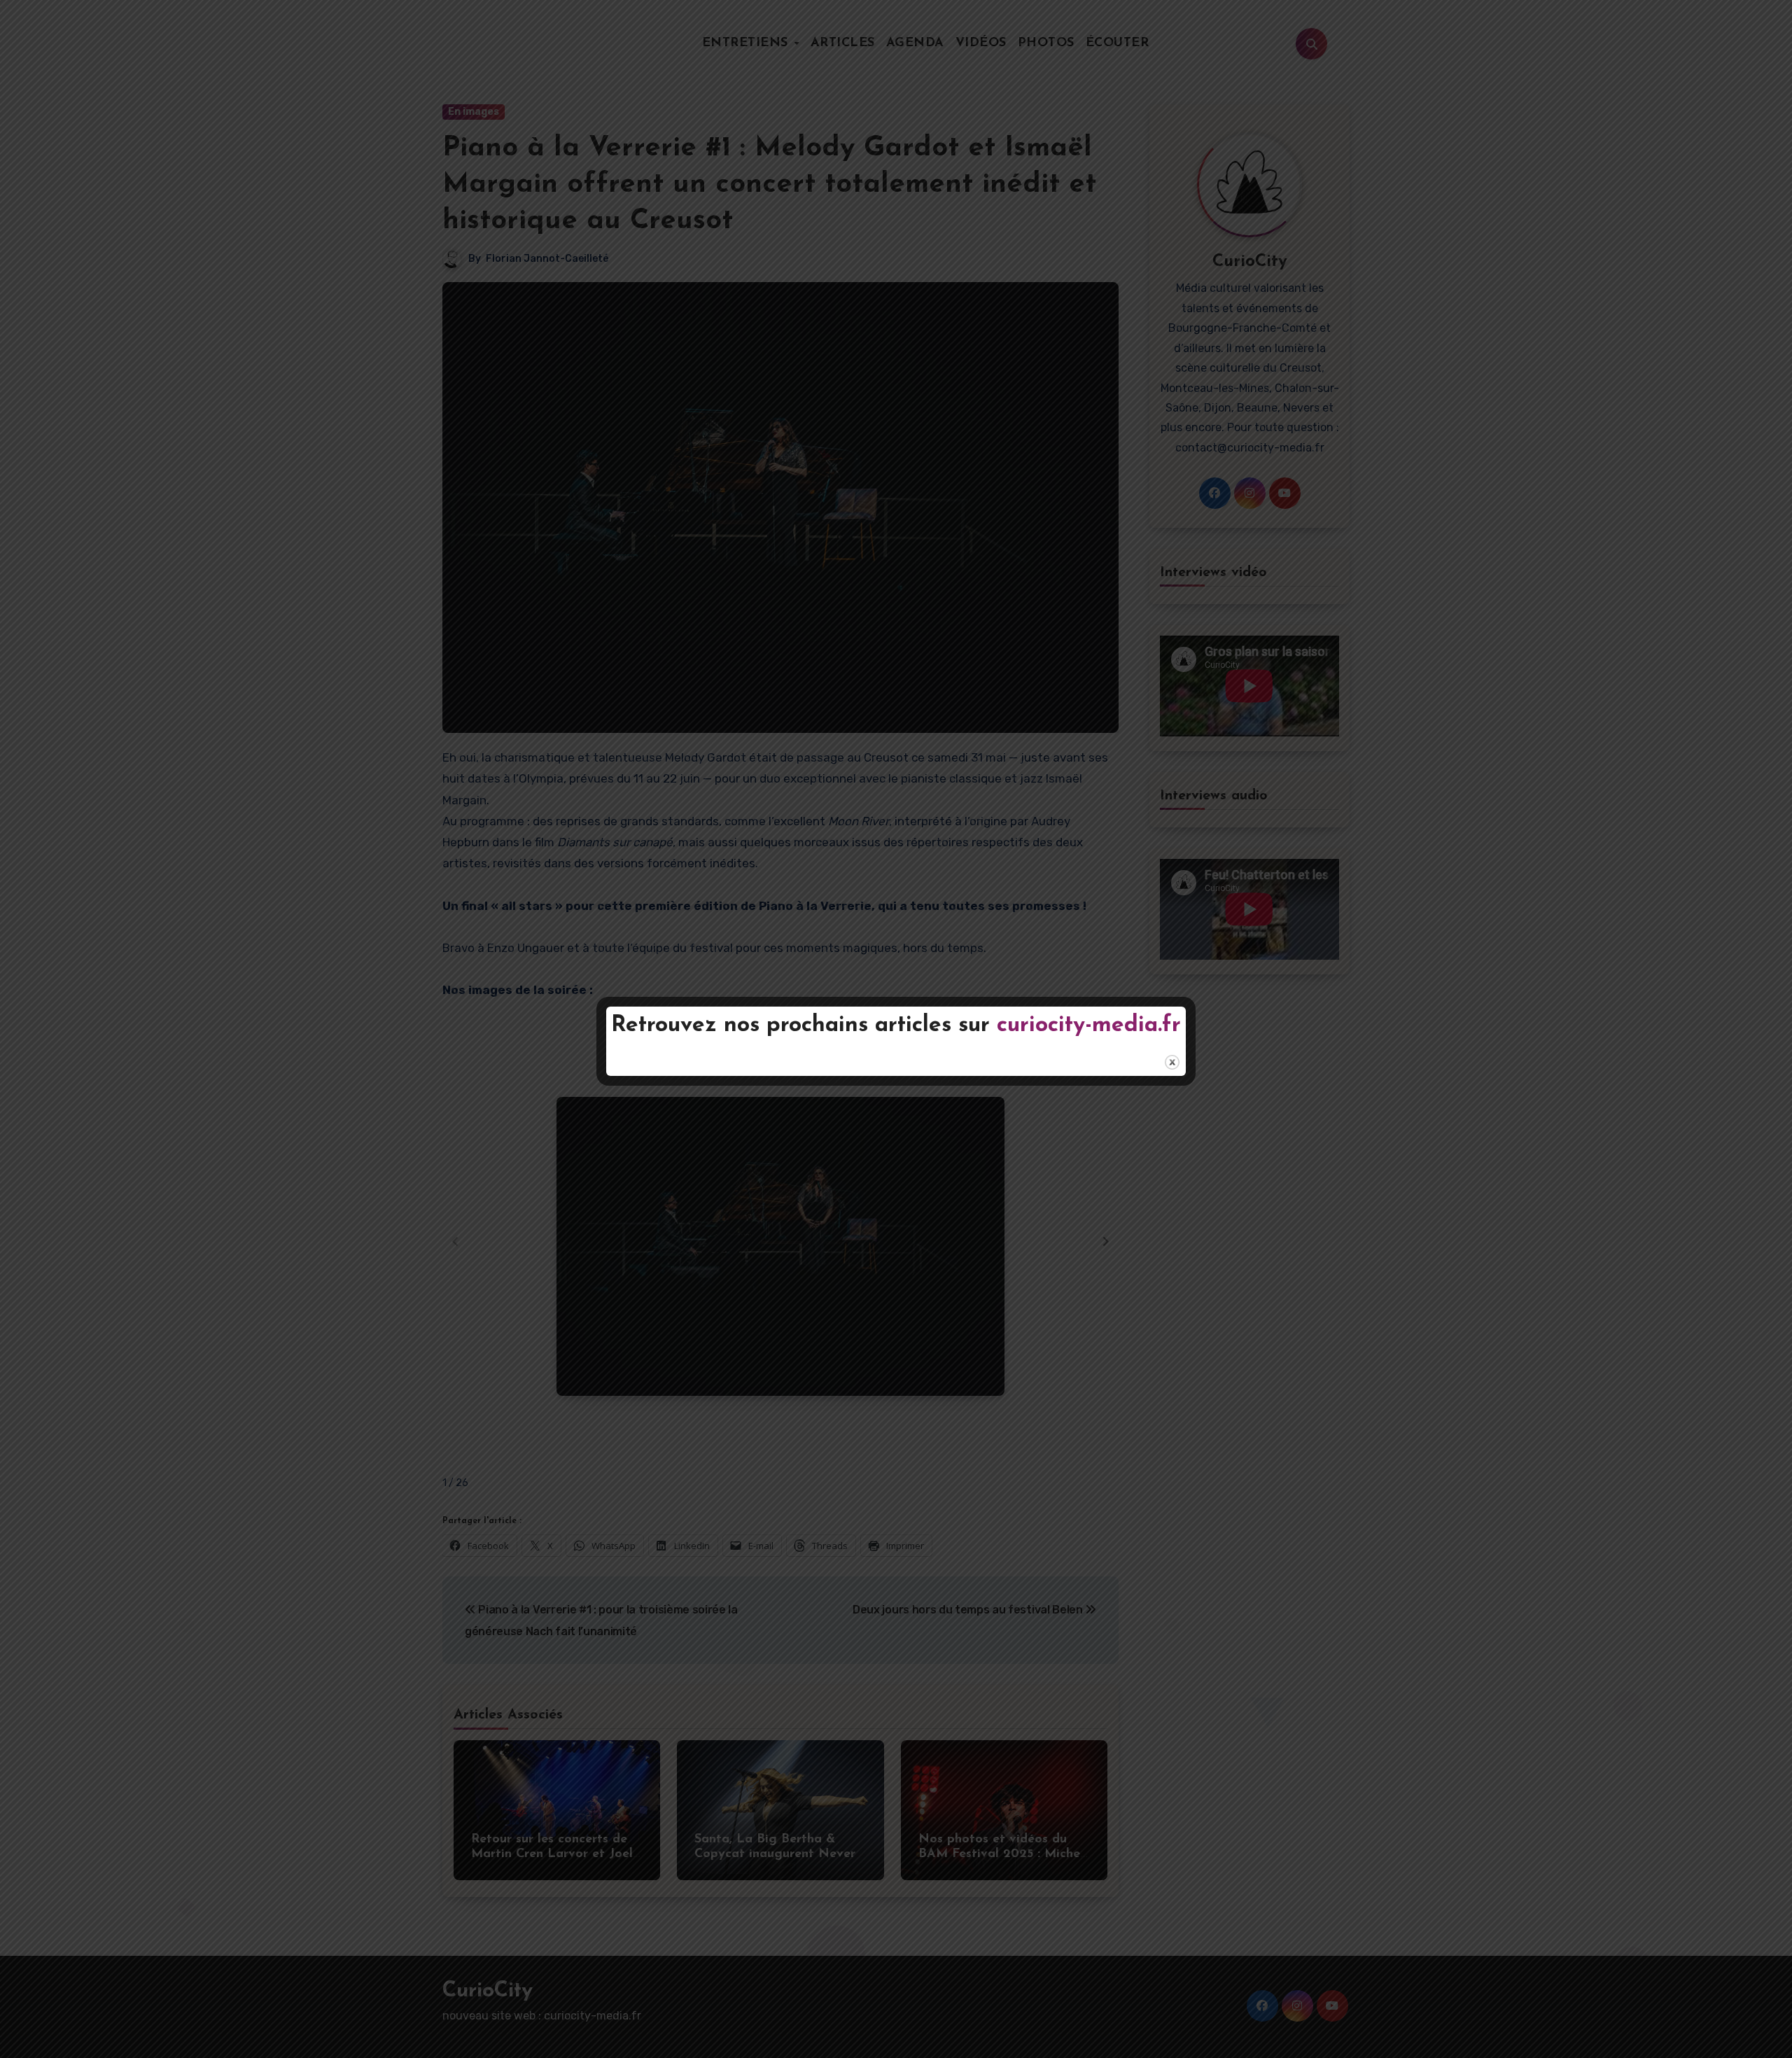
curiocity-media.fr (1089, 1025)
